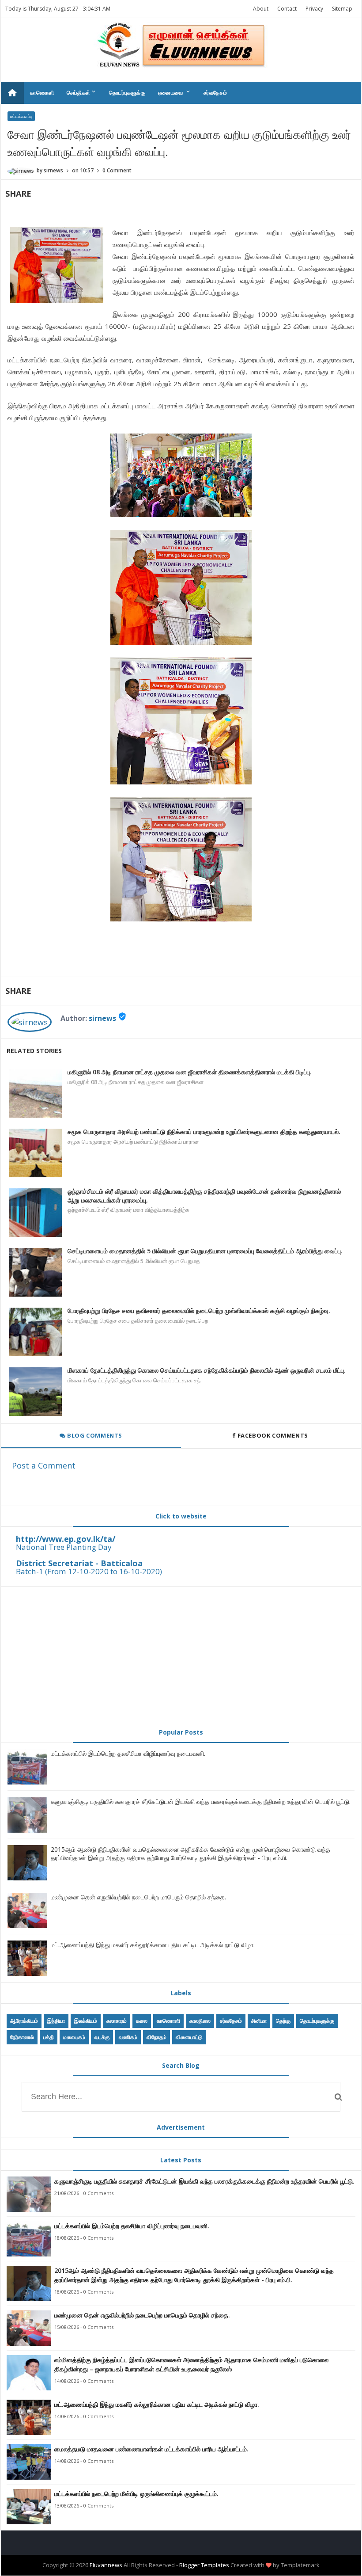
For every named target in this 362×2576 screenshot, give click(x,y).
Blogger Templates (204, 2565)
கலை (142, 2021)
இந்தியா (56, 2021)
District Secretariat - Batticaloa (79, 1563)
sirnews (102, 1018)
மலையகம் (74, 2037)
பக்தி (49, 2037)
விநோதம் (156, 2037)
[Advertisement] (181, 1654)
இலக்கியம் (86, 2021)
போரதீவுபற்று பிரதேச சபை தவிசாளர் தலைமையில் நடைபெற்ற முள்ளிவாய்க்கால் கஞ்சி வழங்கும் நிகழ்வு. (199, 1311)
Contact (287, 9)
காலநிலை (200, 2021)
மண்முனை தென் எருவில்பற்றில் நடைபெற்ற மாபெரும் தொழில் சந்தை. (138, 1897)
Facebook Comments (273, 1435)
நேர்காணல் (22, 2037)
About (261, 9)
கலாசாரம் (117, 2021)
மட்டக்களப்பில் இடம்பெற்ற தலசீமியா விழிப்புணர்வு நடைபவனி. (128, 1753)
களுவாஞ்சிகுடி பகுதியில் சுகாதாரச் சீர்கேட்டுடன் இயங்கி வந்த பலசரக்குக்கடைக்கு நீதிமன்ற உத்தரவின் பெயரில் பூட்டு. (201, 1802)
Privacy (314, 9)
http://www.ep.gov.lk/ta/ (66, 1539)
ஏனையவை (175, 92)
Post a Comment (44, 1465)
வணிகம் (128, 2037)
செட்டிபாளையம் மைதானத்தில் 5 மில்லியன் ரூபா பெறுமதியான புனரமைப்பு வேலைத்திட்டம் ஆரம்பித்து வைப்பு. (205, 1251)
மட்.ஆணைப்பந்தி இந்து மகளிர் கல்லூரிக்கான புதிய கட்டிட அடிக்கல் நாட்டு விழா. (153, 1945)
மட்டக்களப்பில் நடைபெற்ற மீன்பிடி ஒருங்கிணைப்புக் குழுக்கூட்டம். (136, 2494)
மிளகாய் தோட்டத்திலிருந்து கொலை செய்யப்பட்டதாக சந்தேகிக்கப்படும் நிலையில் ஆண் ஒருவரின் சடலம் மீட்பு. (207, 1370)
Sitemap (342, 9)
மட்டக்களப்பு (21, 116)
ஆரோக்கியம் (24, 2021)
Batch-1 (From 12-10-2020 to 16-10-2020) (89, 1571)
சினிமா (259, 2021)
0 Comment (117, 170)
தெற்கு (283, 2021)
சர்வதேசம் (215, 93)
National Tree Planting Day (64, 1547)
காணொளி (42, 93)
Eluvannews (106, 2565)
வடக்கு (102, 2037)
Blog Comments (94, 1435)
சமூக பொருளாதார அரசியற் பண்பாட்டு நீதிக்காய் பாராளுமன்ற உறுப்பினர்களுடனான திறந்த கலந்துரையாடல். (204, 1132)
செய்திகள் (82, 92)
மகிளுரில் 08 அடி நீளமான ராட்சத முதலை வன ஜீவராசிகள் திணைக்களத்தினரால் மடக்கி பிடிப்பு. (190, 1072)
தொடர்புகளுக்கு (127, 93)
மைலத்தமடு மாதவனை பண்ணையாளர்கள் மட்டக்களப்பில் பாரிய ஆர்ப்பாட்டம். (151, 2449)
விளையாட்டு (189, 2037)
